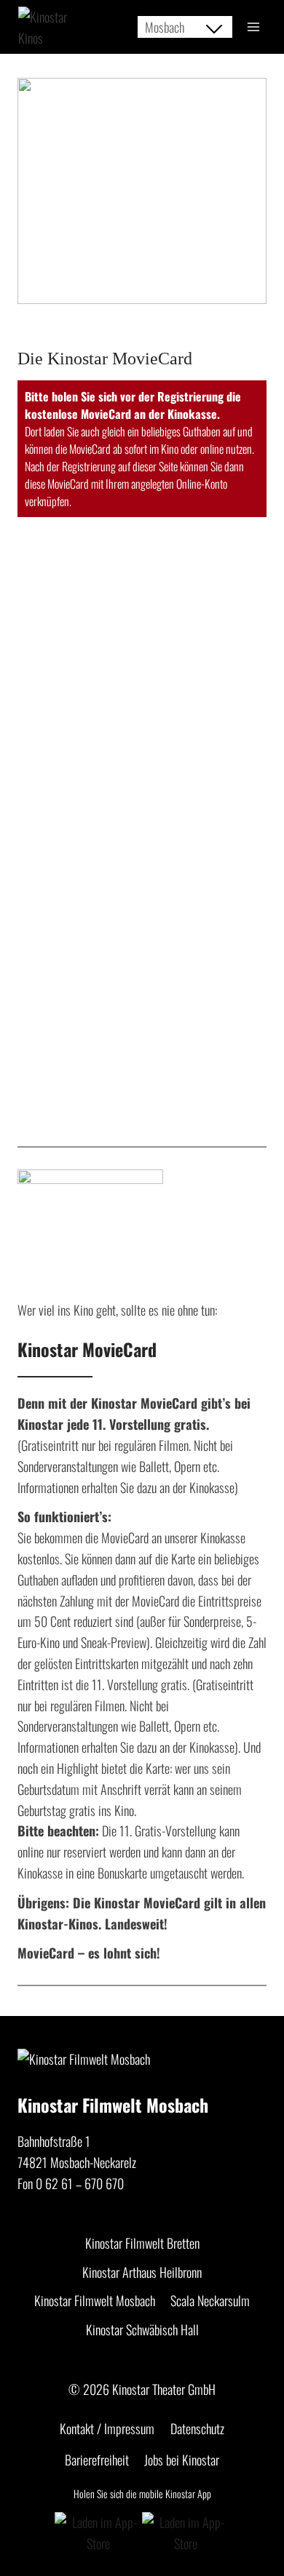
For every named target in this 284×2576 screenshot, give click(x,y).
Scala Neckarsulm (210, 2300)
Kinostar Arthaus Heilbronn (142, 2272)
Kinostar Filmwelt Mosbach (95, 2300)
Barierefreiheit (97, 2460)
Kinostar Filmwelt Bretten (142, 2243)
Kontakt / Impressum (107, 2428)
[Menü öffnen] (253, 27)
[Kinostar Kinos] (51, 28)
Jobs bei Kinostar (182, 2460)
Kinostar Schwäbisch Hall (142, 2329)
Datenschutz (197, 2428)
